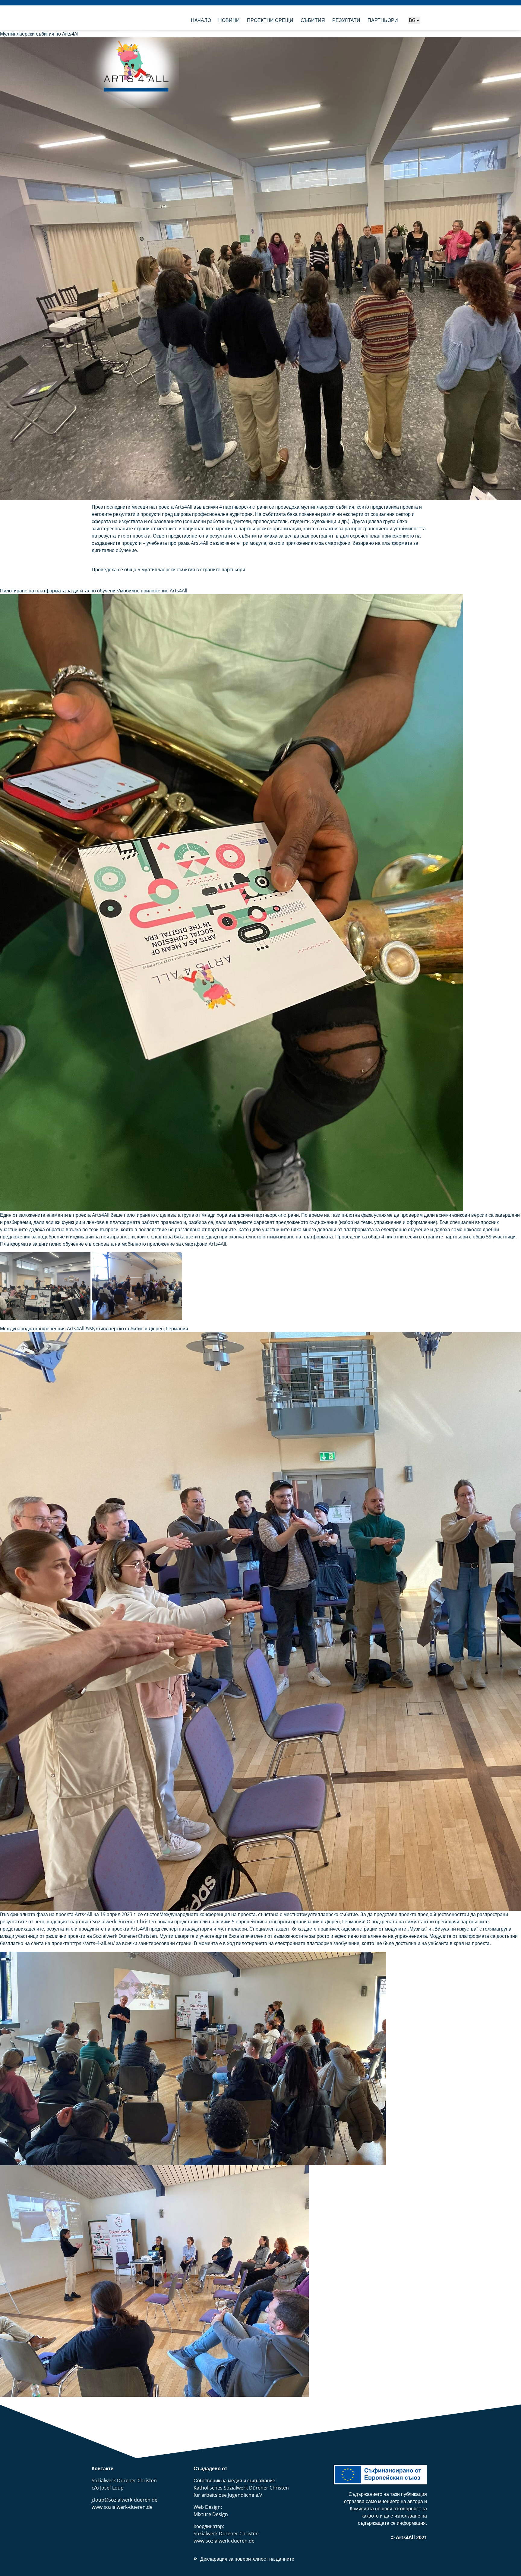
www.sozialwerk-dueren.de (122, 2507)
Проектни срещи (270, 20)
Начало (201, 20)
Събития (313, 20)
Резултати (346, 20)
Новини (229, 20)
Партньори (383, 20)
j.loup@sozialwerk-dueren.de (125, 2500)
